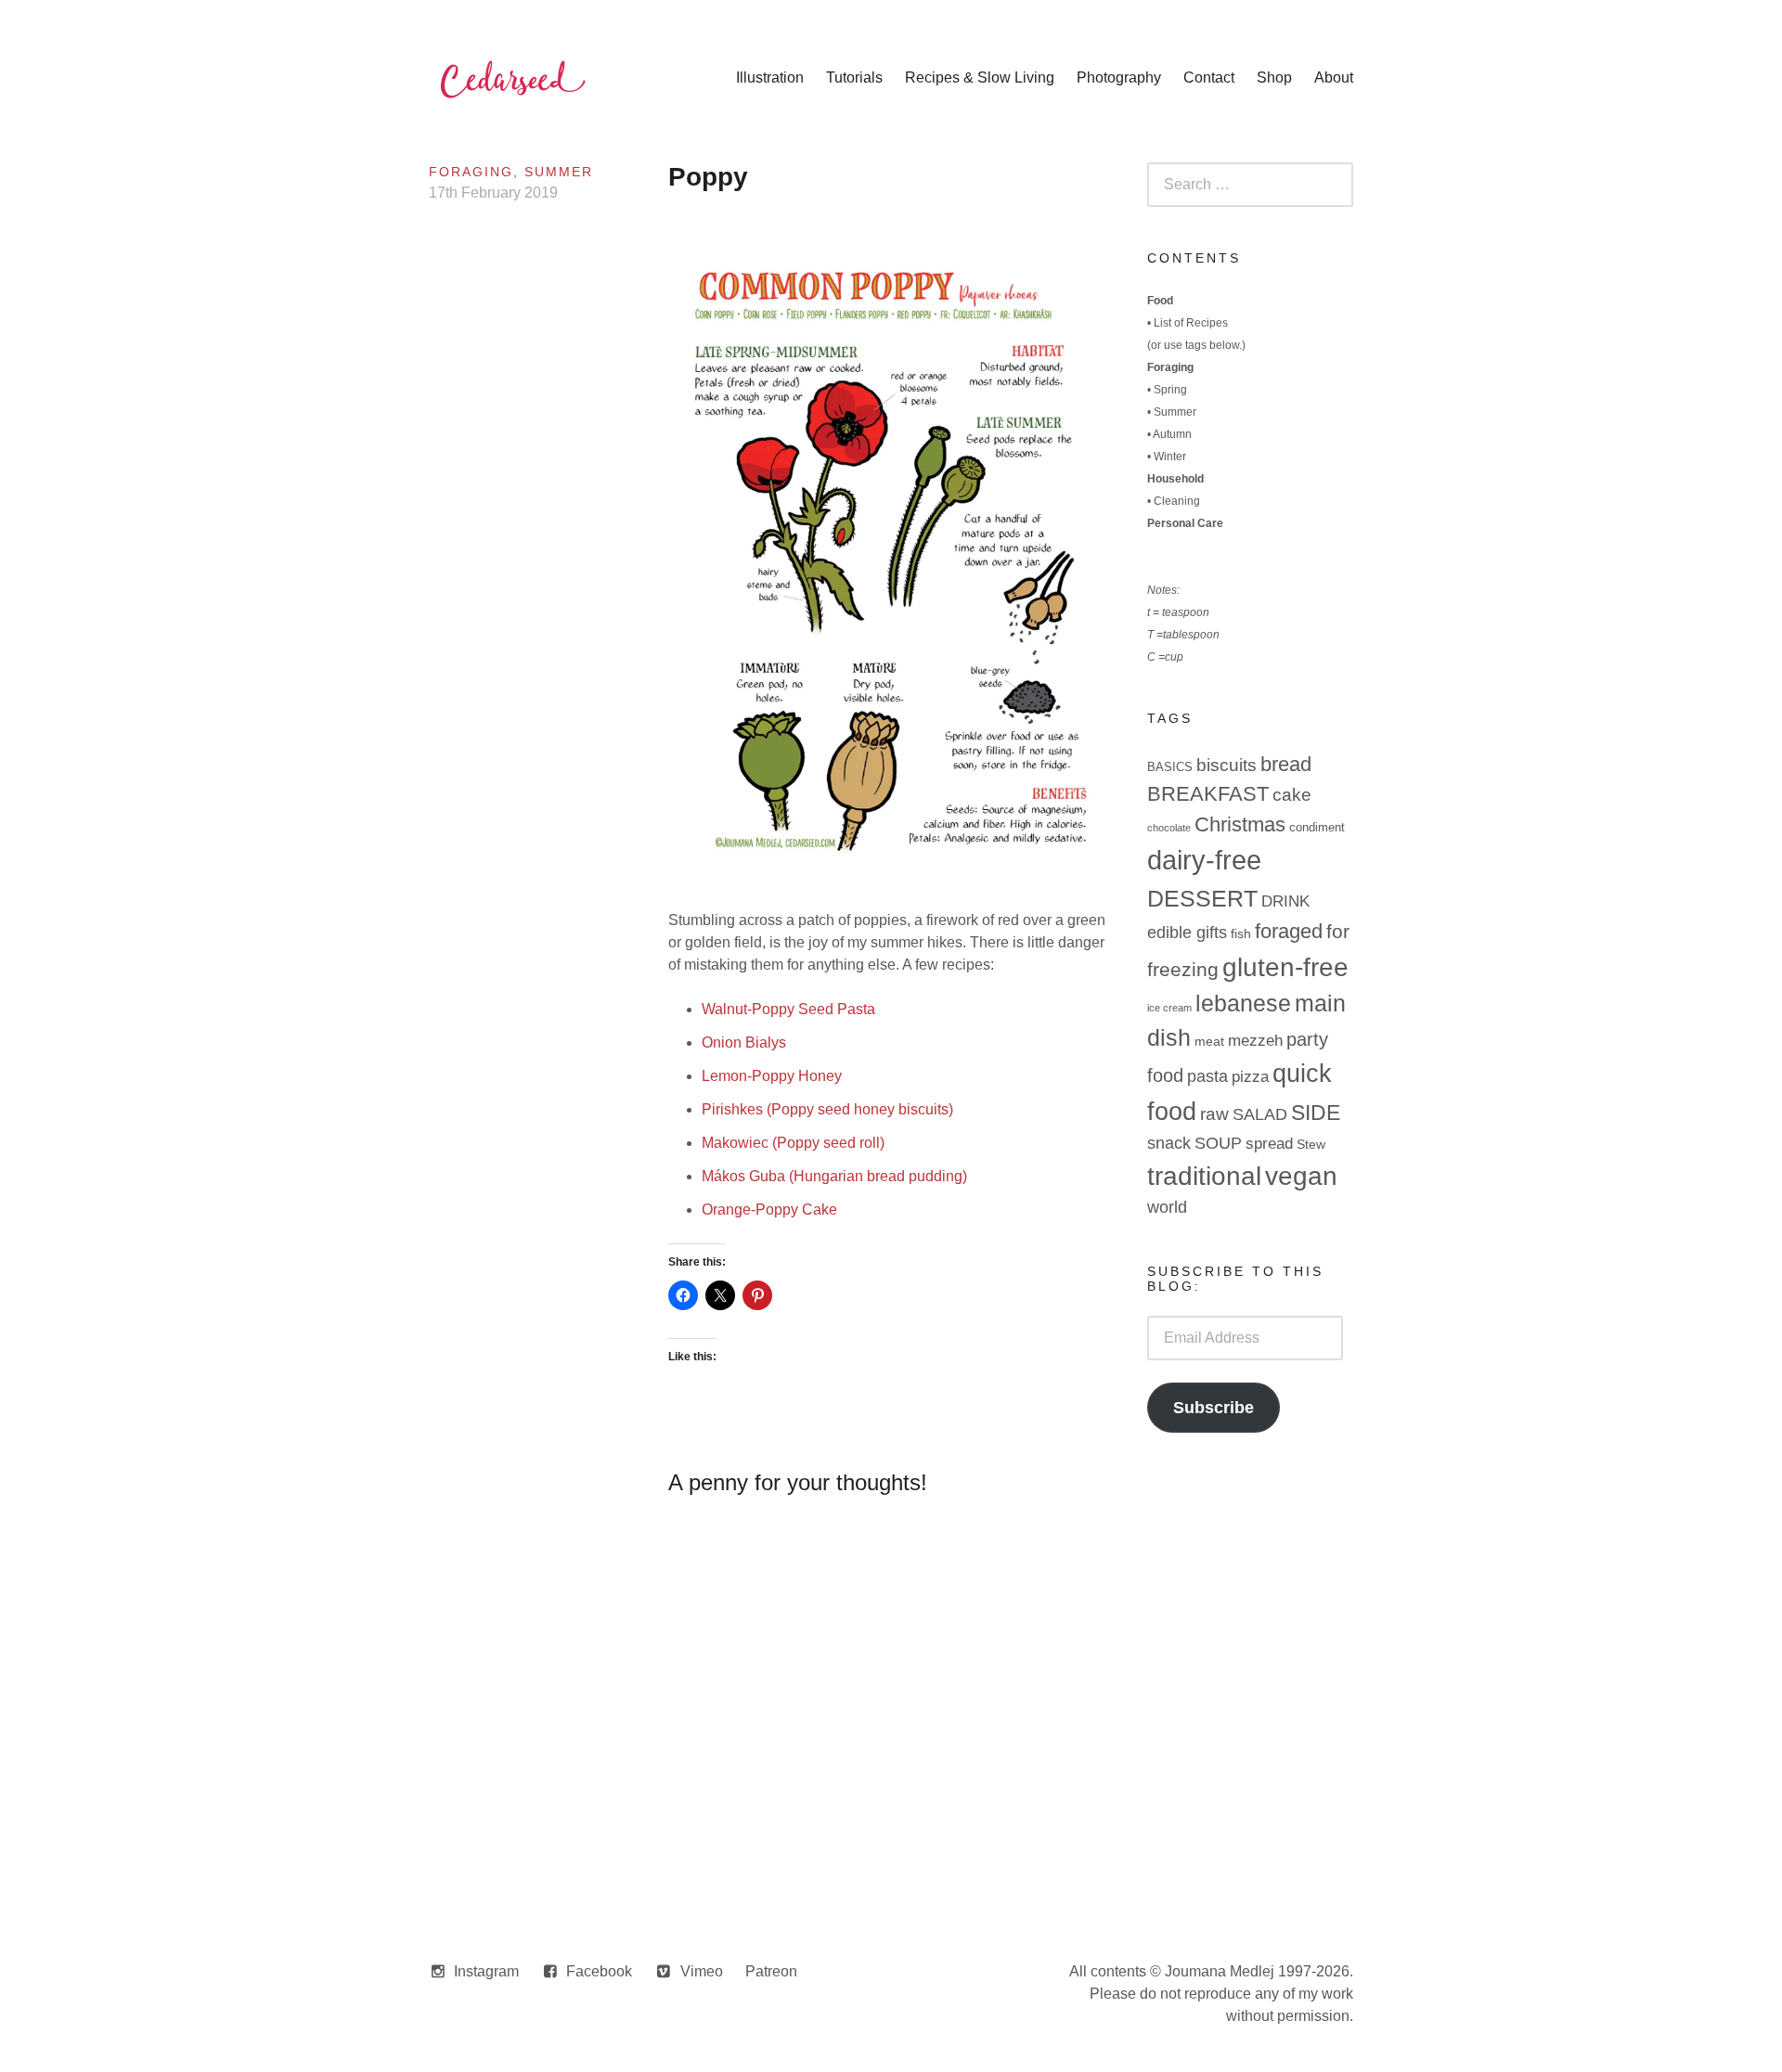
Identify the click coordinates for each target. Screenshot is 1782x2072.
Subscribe (1214, 1408)
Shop (1274, 77)
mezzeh (1255, 1041)
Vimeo (702, 1971)
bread (1286, 764)
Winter (1170, 457)
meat (1209, 1041)
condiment (1317, 827)
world (1167, 1207)
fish (1241, 933)
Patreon (771, 1971)
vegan (1301, 1176)
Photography (1119, 77)
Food (1160, 301)
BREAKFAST (1208, 794)
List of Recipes (1191, 323)
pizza (1250, 1077)
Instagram (486, 1971)
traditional (1204, 1176)
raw (1214, 1114)
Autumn (1172, 434)
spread (1269, 1144)
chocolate (1169, 828)
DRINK (1285, 901)
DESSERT (1202, 898)
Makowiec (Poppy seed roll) (793, 1143)
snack (1169, 1143)
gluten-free (1285, 967)
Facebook (599, 1971)
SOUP (1218, 1143)
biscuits (1227, 765)
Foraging (471, 172)
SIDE (1316, 1113)
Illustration (770, 77)
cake (1292, 795)
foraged (1289, 931)
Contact (1209, 77)
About (1334, 77)
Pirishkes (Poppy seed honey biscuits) (827, 1109)
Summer (559, 172)
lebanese (1243, 1004)
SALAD (1260, 1114)
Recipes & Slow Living (980, 77)
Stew (1311, 1144)
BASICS (1170, 767)
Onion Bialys (744, 1042)
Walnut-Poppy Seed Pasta (788, 1009)
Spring (1170, 390)
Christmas (1240, 824)
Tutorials (854, 77)
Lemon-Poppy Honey (772, 1076)
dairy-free (1204, 860)
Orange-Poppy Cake (769, 1210)
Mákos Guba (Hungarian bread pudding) (834, 1176)
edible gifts (1187, 933)
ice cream (1169, 1008)
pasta (1207, 1076)
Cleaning (1177, 501)
